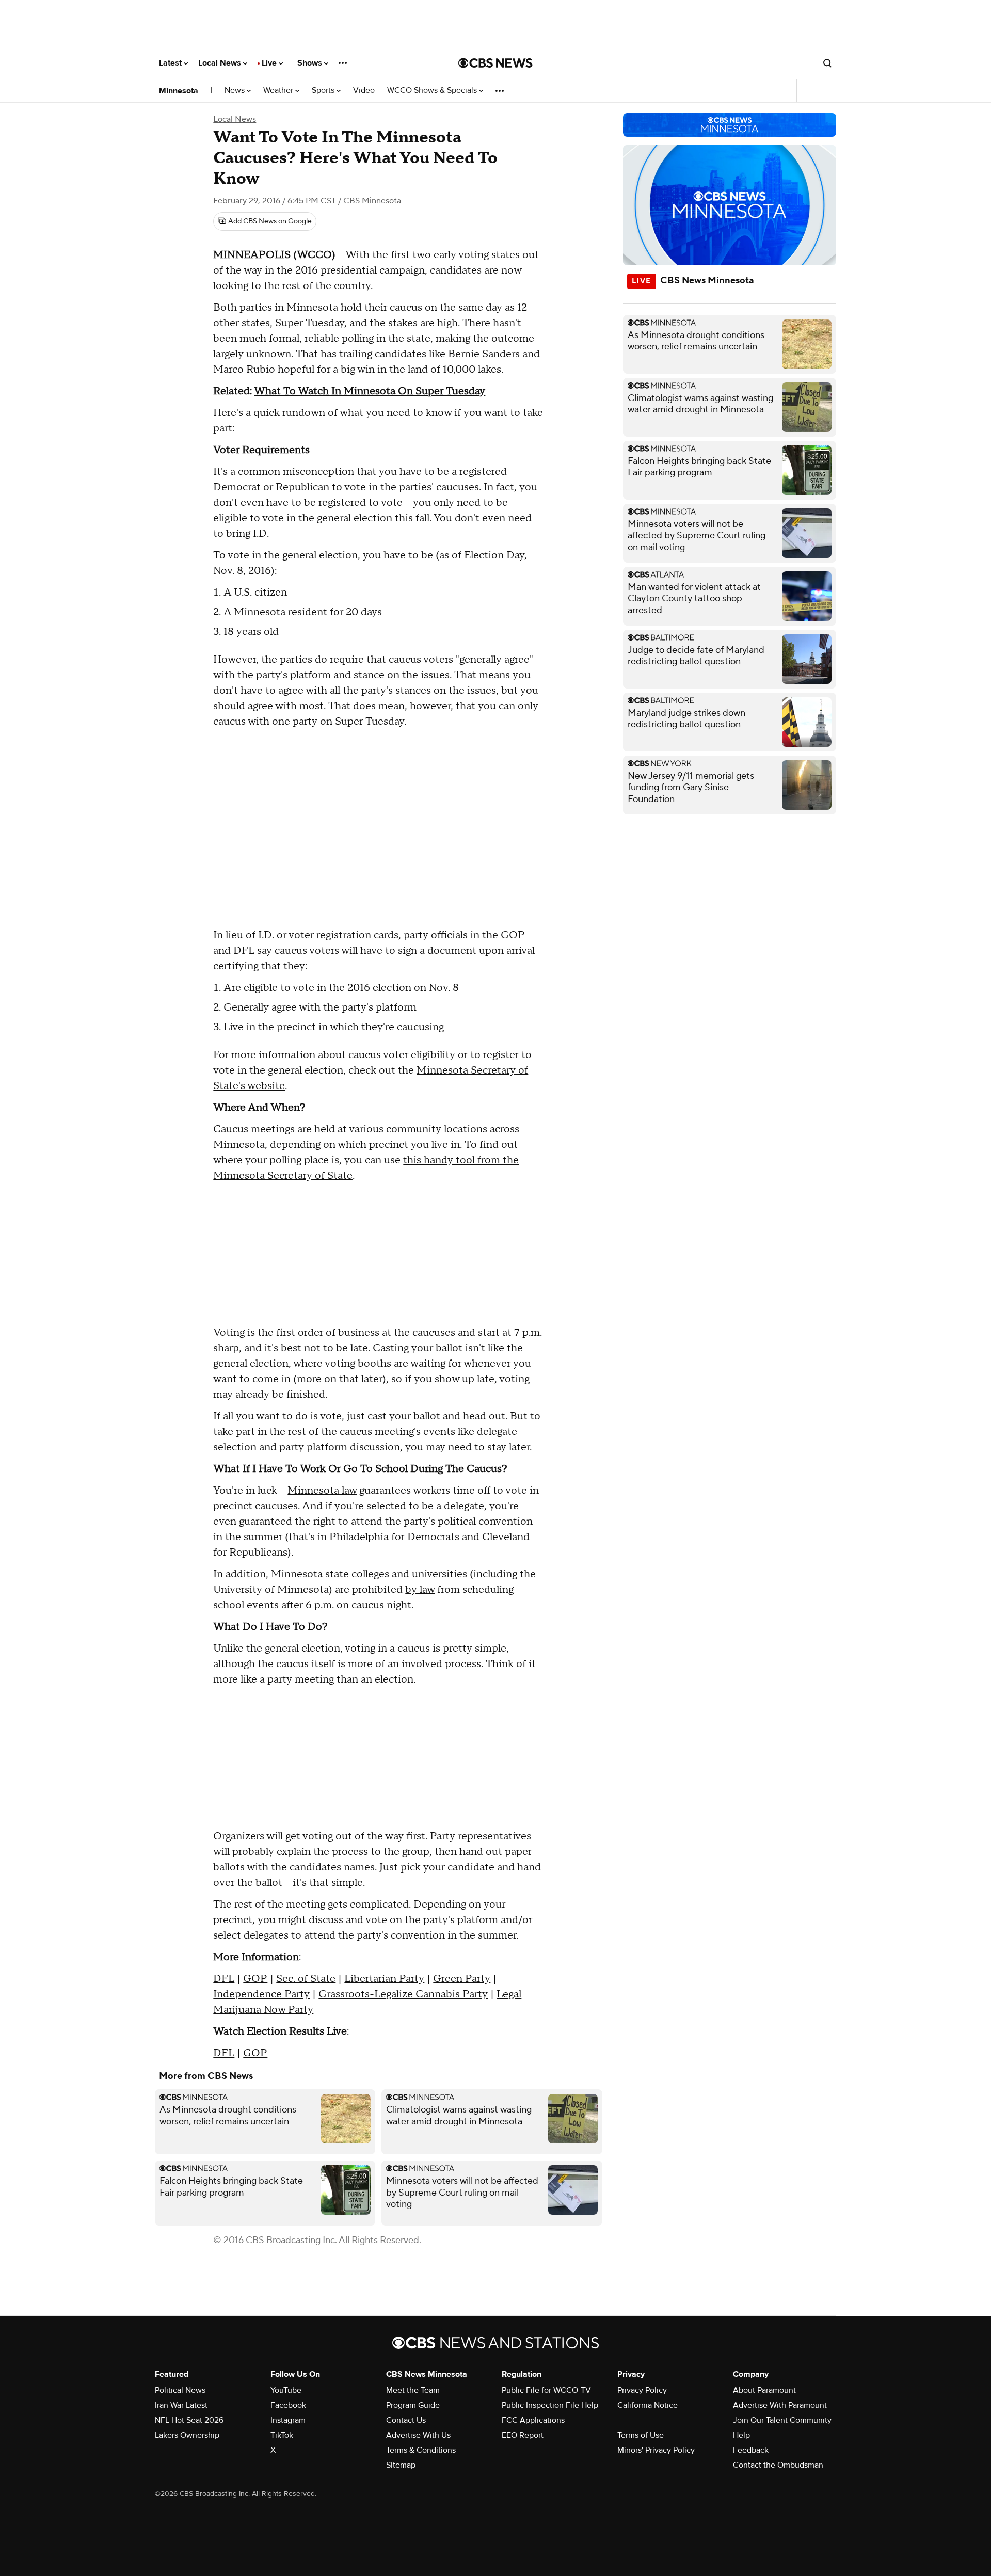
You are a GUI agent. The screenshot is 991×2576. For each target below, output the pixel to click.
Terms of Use (641, 2435)
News (236, 91)
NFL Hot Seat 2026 (189, 2420)
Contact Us (406, 2420)
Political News (180, 2390)
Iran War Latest (181, 2405)
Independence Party (261, 1994)
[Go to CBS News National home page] (495, 63)
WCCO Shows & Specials (433, 91)
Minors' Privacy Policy (656, 2450)
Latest (171, 63)
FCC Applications (533, 2420)
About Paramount (764, 2390)
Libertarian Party (384, 1979)
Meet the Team (413, 2390)
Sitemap (401, 2465)
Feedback (751, 2450)
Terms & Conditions (421, 2450)
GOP (255, 1979)
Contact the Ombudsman (778, 2465)
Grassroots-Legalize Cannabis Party (403, 1994)
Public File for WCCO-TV (546, 2390)
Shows (311, 63)
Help (741, 2435)
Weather (279, 91)
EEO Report (523, 2435)
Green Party (462, 1979)
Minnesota (179, 91)
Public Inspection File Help (550, 2405)
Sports (324, 91)
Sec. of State (306, 1979)
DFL (224, 1979)
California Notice (648, 2405)
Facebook (288, 2405)
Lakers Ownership (187, 2435)
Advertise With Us (418, 2435)
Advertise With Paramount (780, 2405)
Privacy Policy (642, 2390)
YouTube (286, 2390)
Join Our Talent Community (782, 2420)
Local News (221, 63)
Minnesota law (322, 1491)
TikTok (282, 2435)
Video (364, 91)
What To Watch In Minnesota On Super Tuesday (370, 391)
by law (420, 1590)
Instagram (288, 2420)
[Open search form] (827, 63)
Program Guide (413, 2405)
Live (270, 63)
